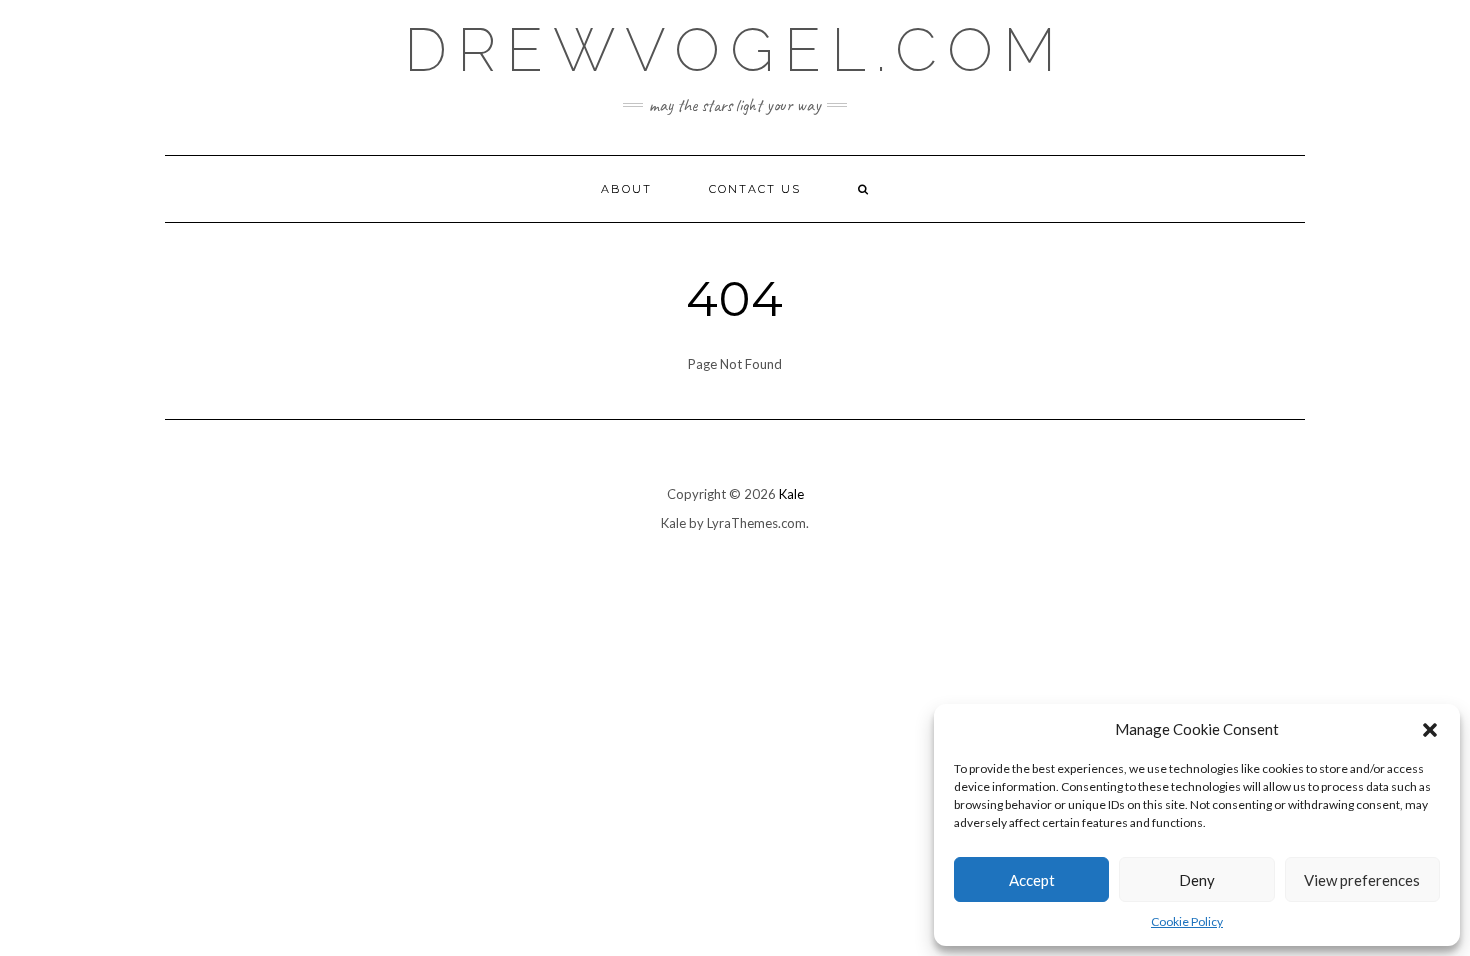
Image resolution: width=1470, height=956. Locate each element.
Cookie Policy (1187, 921)
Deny (1197, 880)
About (626, 189)
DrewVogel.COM (735, 50)
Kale (791, 494)
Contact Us (755, 189)
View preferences (1362, 880)
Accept (1032, 880)
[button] (1430, 730)
